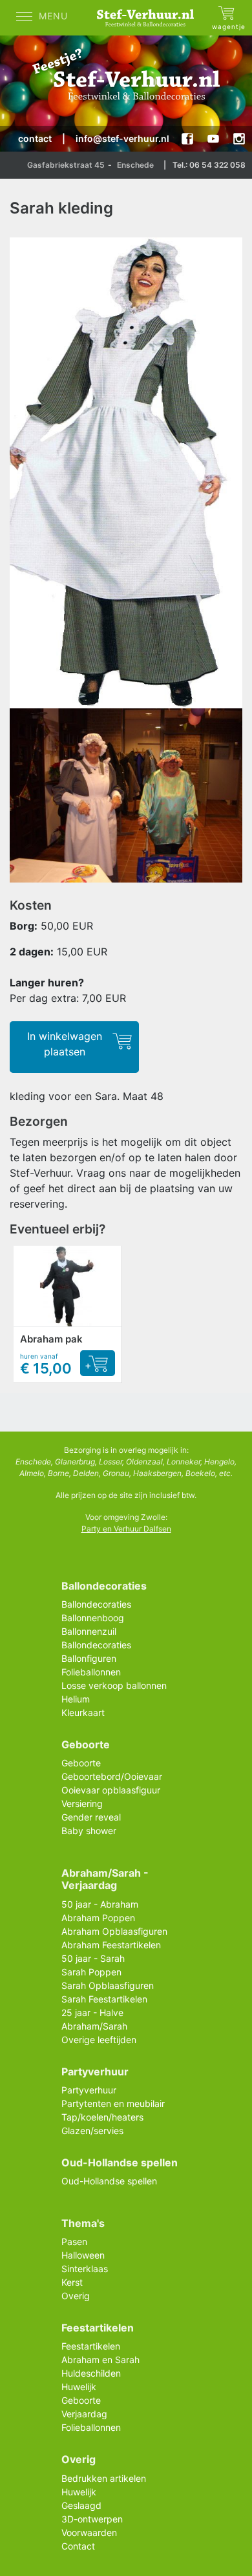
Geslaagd (81, 2505)
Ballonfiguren (89, 1658)
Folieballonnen (91, 1672)
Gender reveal (91, 1817)
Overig (76, 2296)
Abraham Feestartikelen (111, 1945)
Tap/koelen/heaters (102, 2117)
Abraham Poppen (98, 1918)
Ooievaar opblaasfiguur (111, 1790)
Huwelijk (79, 2387)
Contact (78, 2546)
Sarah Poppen (91, 1972)
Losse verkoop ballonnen (114, 1685)
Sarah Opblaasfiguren (108, 1985)
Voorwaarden (89, 2532)
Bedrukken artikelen (104, 2478)
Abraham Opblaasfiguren (114, 1931)
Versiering (82, 1803)
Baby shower (89, 1831)
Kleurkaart (83, 1712)
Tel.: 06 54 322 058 (209, 165)
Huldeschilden (91, 2373)
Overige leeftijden (99, 2040)
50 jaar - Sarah (93, 1958)
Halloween (83, 2255)
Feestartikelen (91, 2346)
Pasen (74, 2242)
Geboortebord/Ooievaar (112, 1776)
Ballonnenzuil (89, 1631)
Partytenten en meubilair (113, 2103)
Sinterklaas (85, 2269)
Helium (76, 1699)
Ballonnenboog (93, 1618)
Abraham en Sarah (100, 2360)
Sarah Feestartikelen (104, 1999)
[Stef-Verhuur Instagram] (239, 139)
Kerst (72, 2282)
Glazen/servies (92, 2131)
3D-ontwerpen (92, 2519)
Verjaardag (84, 2414)
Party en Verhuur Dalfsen (126, 1529)
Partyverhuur (89, 2090)
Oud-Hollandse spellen (109, 2181)
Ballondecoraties (96, 1604)
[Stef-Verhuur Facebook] (187, 139)
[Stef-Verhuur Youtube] (213, 139)
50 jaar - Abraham (100, 1904)
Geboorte (81, 1763)
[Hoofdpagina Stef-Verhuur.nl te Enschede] (149, 18)
